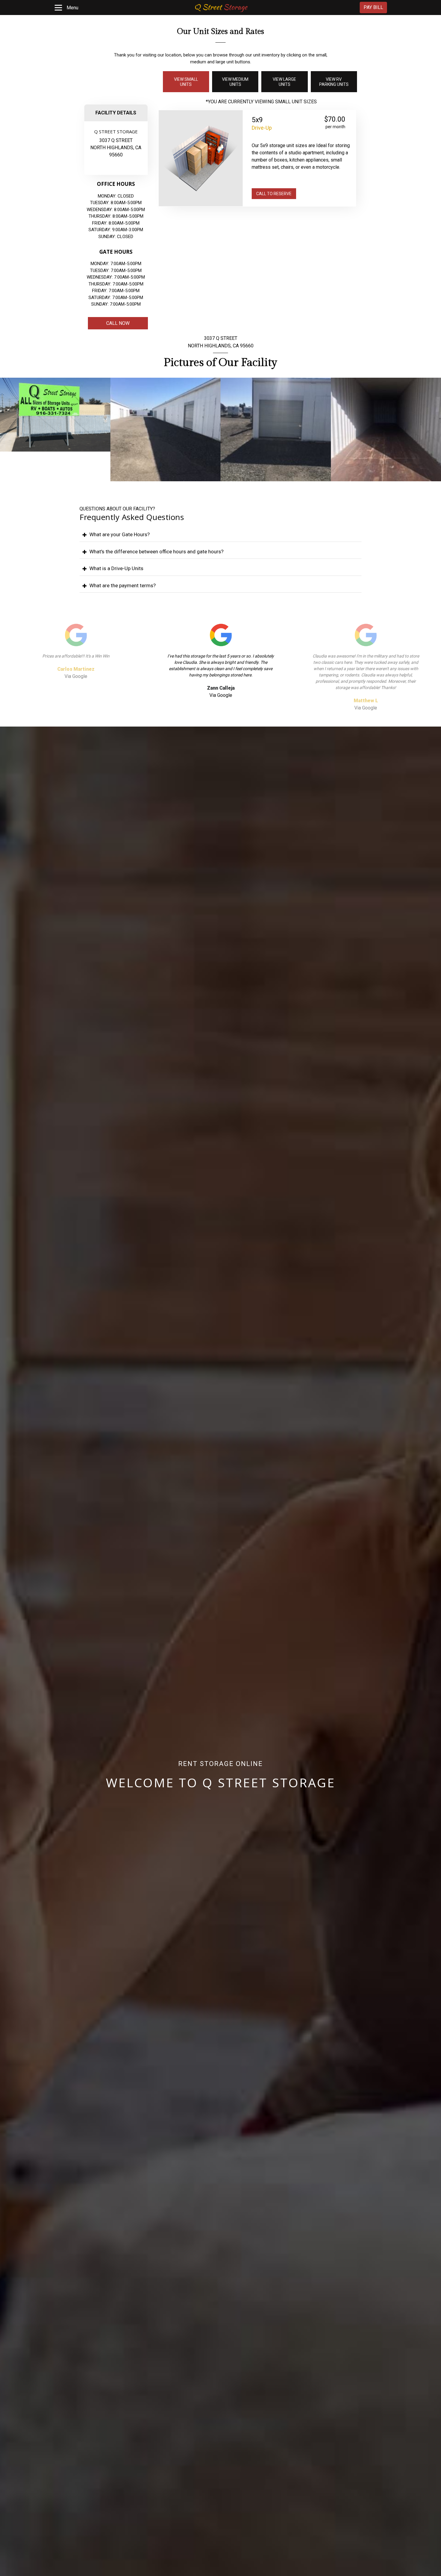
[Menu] (58, 8)
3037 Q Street (116, 140)
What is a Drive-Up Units (116, 568)
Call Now (118, 323)
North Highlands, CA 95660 (221, 346)
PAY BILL (373, 7)
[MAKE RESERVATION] (304, 195)
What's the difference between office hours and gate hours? (156, 552)
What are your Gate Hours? (120, 534)
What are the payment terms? (123, 585)
